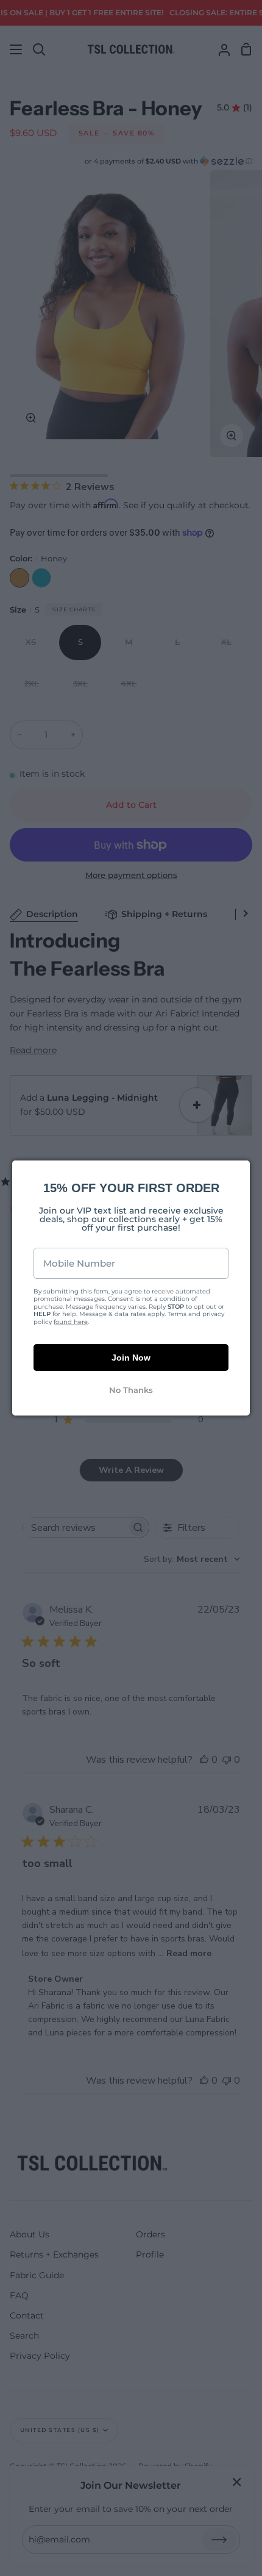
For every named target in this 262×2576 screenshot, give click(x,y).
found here (71, 1322)
